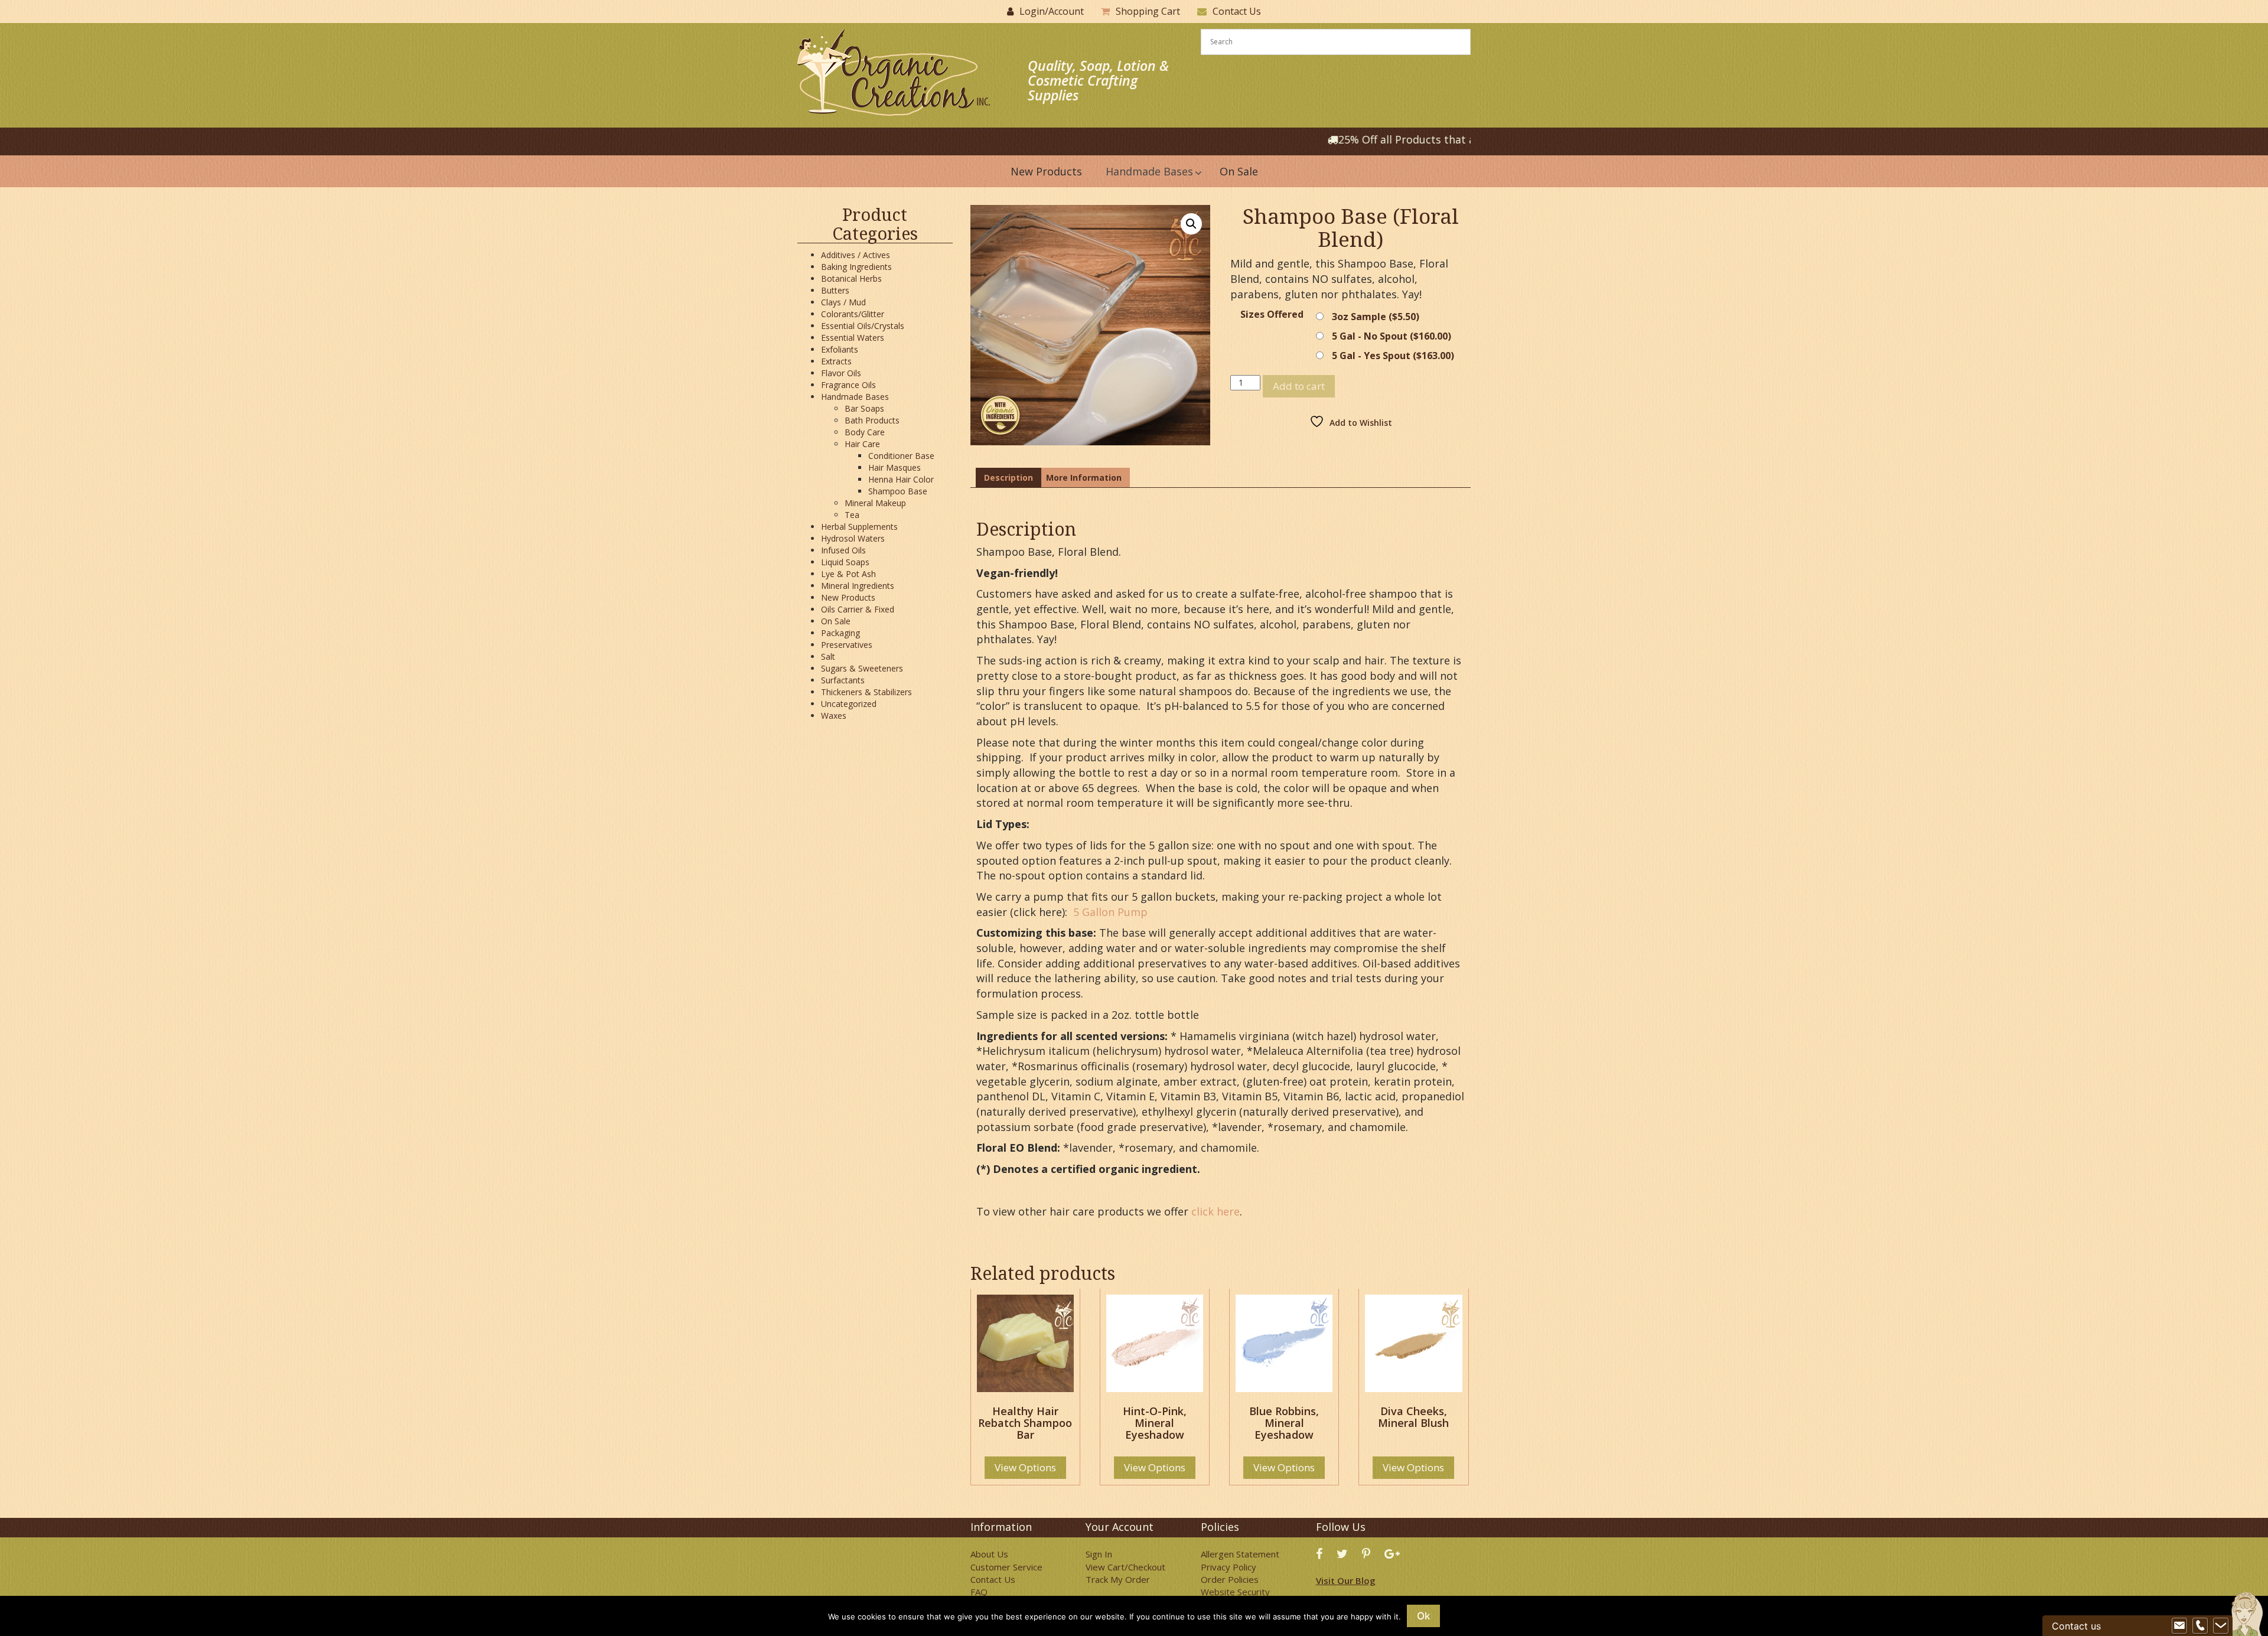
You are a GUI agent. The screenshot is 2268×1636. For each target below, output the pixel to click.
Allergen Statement (1240, 1554)
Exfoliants (840, 349)
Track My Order (1118, 1579)
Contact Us (1237, 11)
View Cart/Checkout (1125, 1567)
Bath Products (872, 420)
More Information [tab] (1084, 478)
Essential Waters (853, 338)
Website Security (1235, 1592)
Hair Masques (895, 467)
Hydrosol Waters (853, 538)
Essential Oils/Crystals (863, 326)
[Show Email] (2179, 1626)
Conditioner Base (901, 456)
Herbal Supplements (859, 527)
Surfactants (843, 680)
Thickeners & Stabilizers (866, 692)
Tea (852, 515)
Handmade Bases (855, 397)
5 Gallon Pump (1109, 912)
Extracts (836, 361)
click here (1216, 1211)
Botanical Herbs (851, 278)
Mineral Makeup (875, 503)
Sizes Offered (1272, 315)
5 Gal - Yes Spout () (1393, 356)
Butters (835, 290)
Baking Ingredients (856, 267)
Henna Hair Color (901, 479)
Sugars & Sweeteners (862, 668)
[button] (1191, 224)
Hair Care (862, 444)
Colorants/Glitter (853, 314)
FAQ (979, 1592)
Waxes (834, 716)
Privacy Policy (1228, 1567)
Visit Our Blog (1346, 1580)
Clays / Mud (843, 302)
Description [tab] (1008, 478)
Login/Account (1052, 11)
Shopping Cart (1148, 11)
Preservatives (847, 645)
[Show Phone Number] (2200, 1626)
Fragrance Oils (848, 385)
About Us (989, 1554)
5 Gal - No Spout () (1392, 336)
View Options (1025, 1467)
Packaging (840, 633)
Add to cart (1299, 386)
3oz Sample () (1376, 317)
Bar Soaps (864, 408)
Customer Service (1006, 1567)
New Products (848, 597)
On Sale (836, 621)
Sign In (1099, 1554)
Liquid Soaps (845, 562)
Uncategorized (849, 704)
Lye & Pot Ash (848, 574)
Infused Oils (843, 550)
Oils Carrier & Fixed (858, 609)
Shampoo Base (898, 491)
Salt (828, 656)
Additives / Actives (856, 255)
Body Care (865, 432)
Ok (1423, 1616)
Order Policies (1230, 1579)
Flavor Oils (841, 373)
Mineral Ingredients (858, 586)
